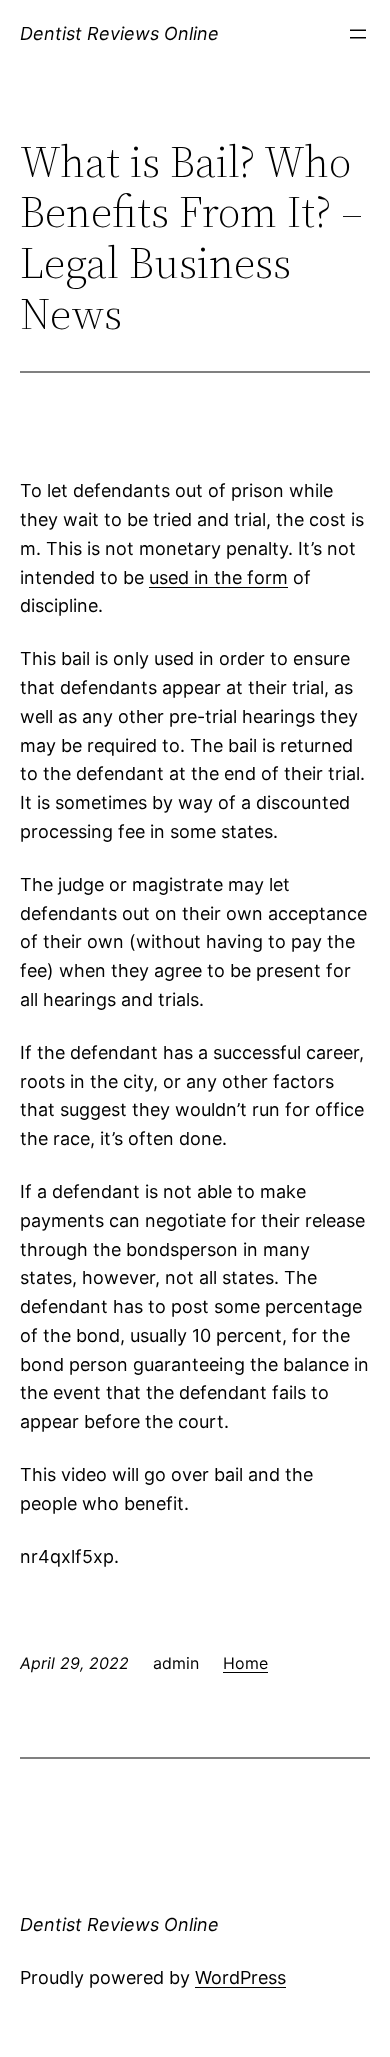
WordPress (240, 1977)
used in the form (218, 577)
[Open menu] (358, 34)
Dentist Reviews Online (119, 33)
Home (245, 1663)
